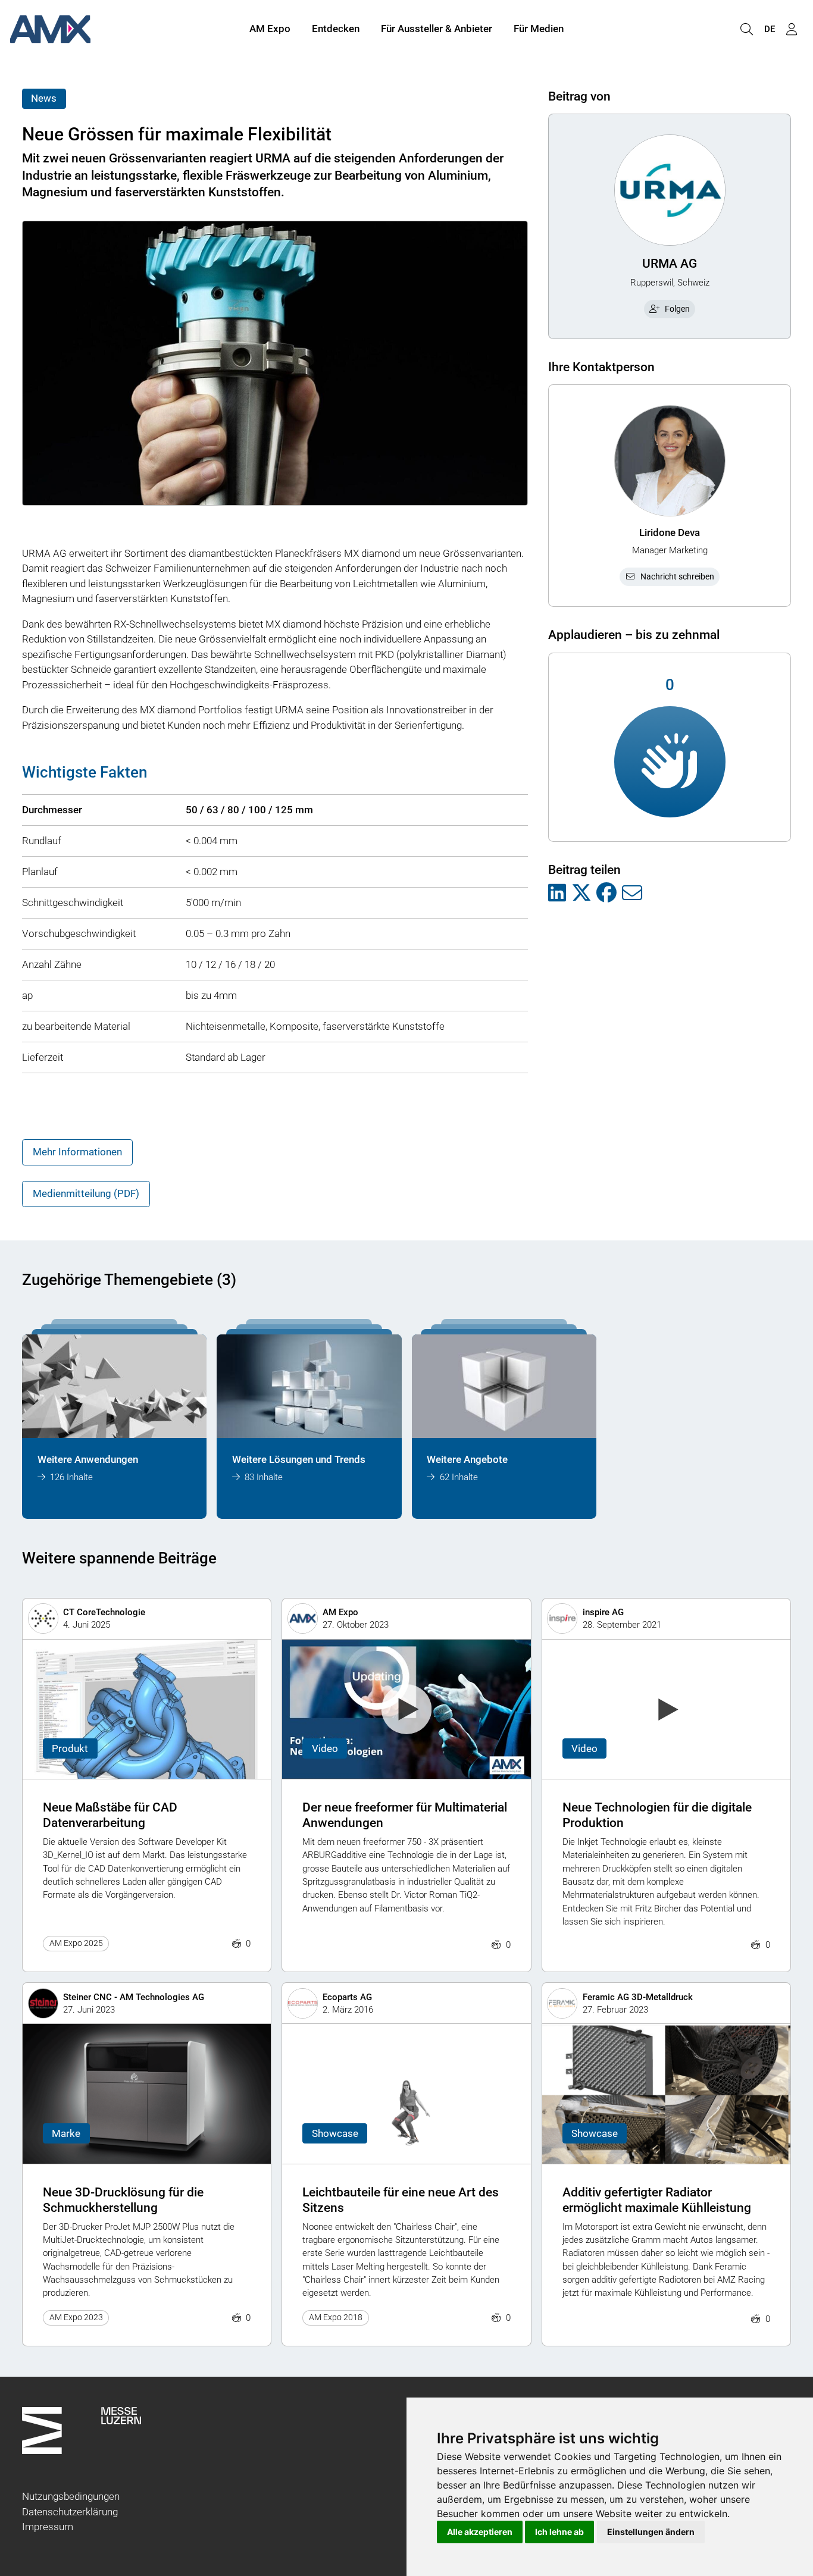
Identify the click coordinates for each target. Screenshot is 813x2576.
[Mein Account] (792, 29)
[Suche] (746, 29)
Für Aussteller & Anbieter (437, 29)
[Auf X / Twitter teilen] (581, 894)
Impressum (48, 2527)
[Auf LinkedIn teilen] (557, 894)
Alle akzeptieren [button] (480, 2532)
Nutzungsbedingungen (71, 2496)
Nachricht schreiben (677, 576)
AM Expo (270, 29)
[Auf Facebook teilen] (606, 894)
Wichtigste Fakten (85, 772)
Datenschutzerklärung (70, 2512)
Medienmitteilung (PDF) (86, 1193)
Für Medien (539, 29)
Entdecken (336, 29)
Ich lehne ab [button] (559, 2532)
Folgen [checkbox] (677, 309)
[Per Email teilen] (632, 894)
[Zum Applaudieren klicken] (670, 762)
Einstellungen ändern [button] (651, 2532)
